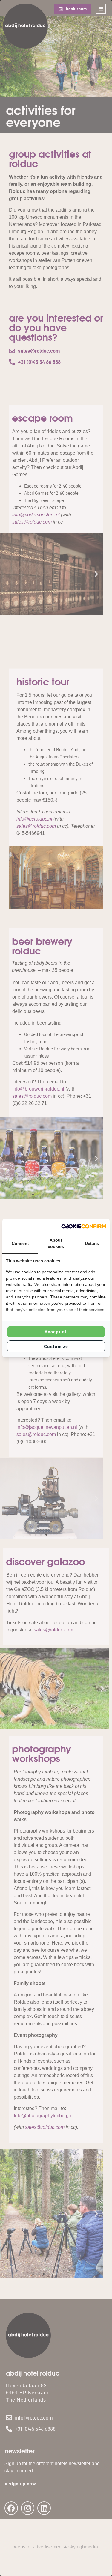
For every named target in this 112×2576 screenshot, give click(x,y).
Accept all (56, 1332)
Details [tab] (92, 1243)
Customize (56, 1346)
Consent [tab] (20, 1243)
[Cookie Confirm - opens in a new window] (84, 1226)
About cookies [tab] (56, 1243)
